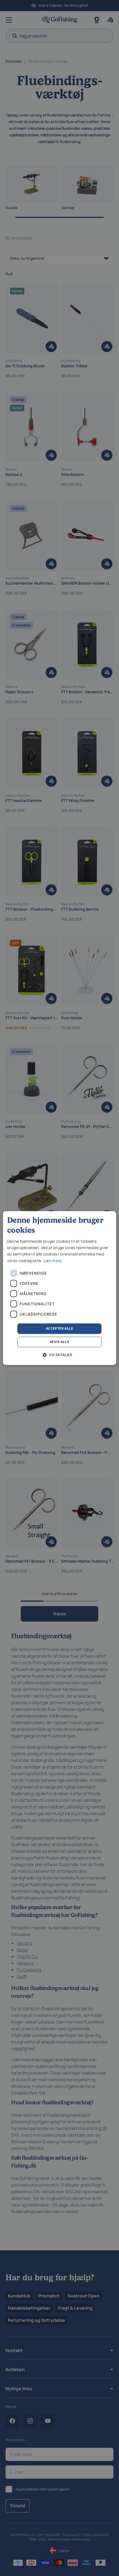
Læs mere (52, 1261)
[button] (59, 1355)
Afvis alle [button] (59, 1342)
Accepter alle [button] (59, 1328)
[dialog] (60, 1288)
